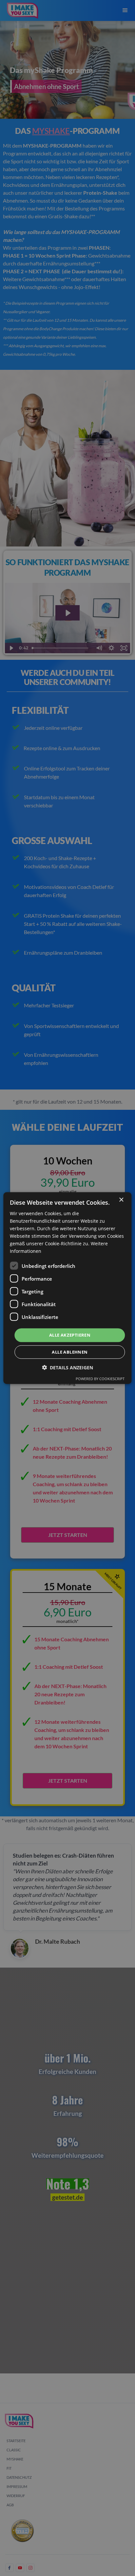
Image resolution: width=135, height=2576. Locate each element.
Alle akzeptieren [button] (70, 1335)
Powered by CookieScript (100, 1379)
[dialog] (67, 1288)
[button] (67, 1368)
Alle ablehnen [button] (70, 1352)
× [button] (121, 1200)
